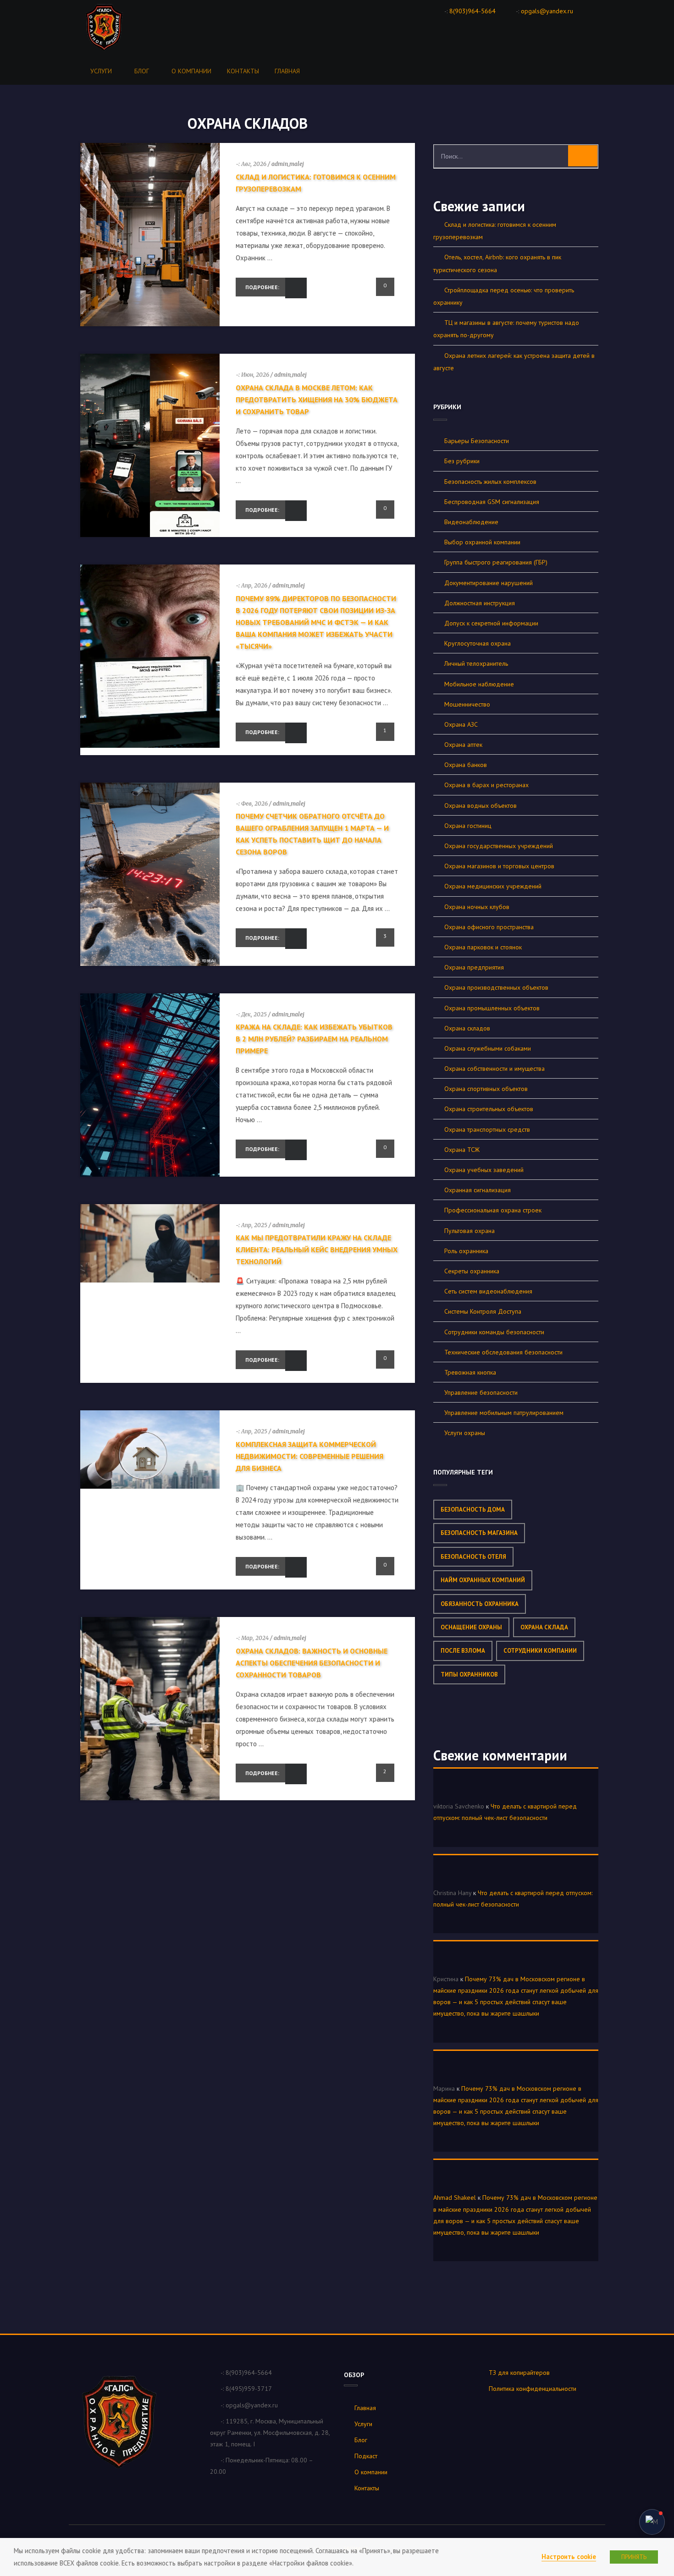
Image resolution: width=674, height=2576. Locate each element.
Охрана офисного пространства (489, 927)
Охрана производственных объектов (496, 987)
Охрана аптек (463, 745)
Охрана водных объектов (481, 806)
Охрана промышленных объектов (492, 1008)
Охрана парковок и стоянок (483, 947)
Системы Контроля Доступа (483, 1311)
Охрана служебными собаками (488, 1048)
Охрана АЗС (461, 724)
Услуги (101, 71)
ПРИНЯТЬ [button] (634, 2557)
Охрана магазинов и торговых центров (499, 866)
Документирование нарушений (489, 583)
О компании (191, 71)
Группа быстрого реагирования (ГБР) (496, 562)
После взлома (463, 1651)
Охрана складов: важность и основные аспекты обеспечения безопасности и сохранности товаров (312, 1663)
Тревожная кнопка (470, 1372)
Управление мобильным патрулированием (504, 1413)
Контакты (243, 71)
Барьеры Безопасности (477, 441)
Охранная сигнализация (478, 1190)
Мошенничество (467, 704)
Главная (287, 71)
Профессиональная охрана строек (493, 1210)
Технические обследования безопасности (503, 1352)
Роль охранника (466, 1251)
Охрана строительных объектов (489, 1109)
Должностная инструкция (480, 603)
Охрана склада (544, 1627)
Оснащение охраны (471, 1627)
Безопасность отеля (473, 1557)
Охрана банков (466, 765)
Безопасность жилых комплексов (490, 482)
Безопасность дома (473, 1510)
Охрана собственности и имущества (494, 1069)
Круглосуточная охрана (478, 643)
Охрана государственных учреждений (499, 846)
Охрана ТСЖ (462, 1150)
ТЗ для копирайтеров (519, 2373)
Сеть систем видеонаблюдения (488, 1291)
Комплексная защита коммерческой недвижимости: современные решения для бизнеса (309, 1456)
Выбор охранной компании (482, 542)
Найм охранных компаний (483, 1580)
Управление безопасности (481, 1392)
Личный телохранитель (476, 663)
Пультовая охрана (470, 1231)
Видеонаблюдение (471, 522)
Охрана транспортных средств (487, 1129)
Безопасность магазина (479, 1533)
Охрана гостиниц (468, 826)
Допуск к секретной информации (491, 623)
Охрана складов (467, 1028)
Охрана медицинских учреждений (493, 886)
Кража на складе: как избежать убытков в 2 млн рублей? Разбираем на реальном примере (314, 1039)
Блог (142, 71)
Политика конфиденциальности (533, 2389)
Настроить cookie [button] (569, 2557)
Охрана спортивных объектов (486, 1089)
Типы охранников (469, 1674)
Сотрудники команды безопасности (494, 1332)
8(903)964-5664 (472, 11)
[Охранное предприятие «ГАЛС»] (113, 27)
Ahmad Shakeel (455, 2198)
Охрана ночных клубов (477, 907)
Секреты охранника (472, 1271)
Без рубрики (462, 461)
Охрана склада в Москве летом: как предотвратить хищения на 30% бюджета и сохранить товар (317, 400)
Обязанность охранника (480, 1604)
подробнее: (262, 287)
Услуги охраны (465, 1433)
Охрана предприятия (474, 967)
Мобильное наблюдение (479, 684)
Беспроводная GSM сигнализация (492, 502)
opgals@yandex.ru (547, 11)
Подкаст (366, 2456)
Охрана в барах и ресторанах (486, 785)
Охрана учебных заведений (484, 1170)
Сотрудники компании (540, 1651)
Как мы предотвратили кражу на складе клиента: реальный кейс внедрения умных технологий (317, 1250)
